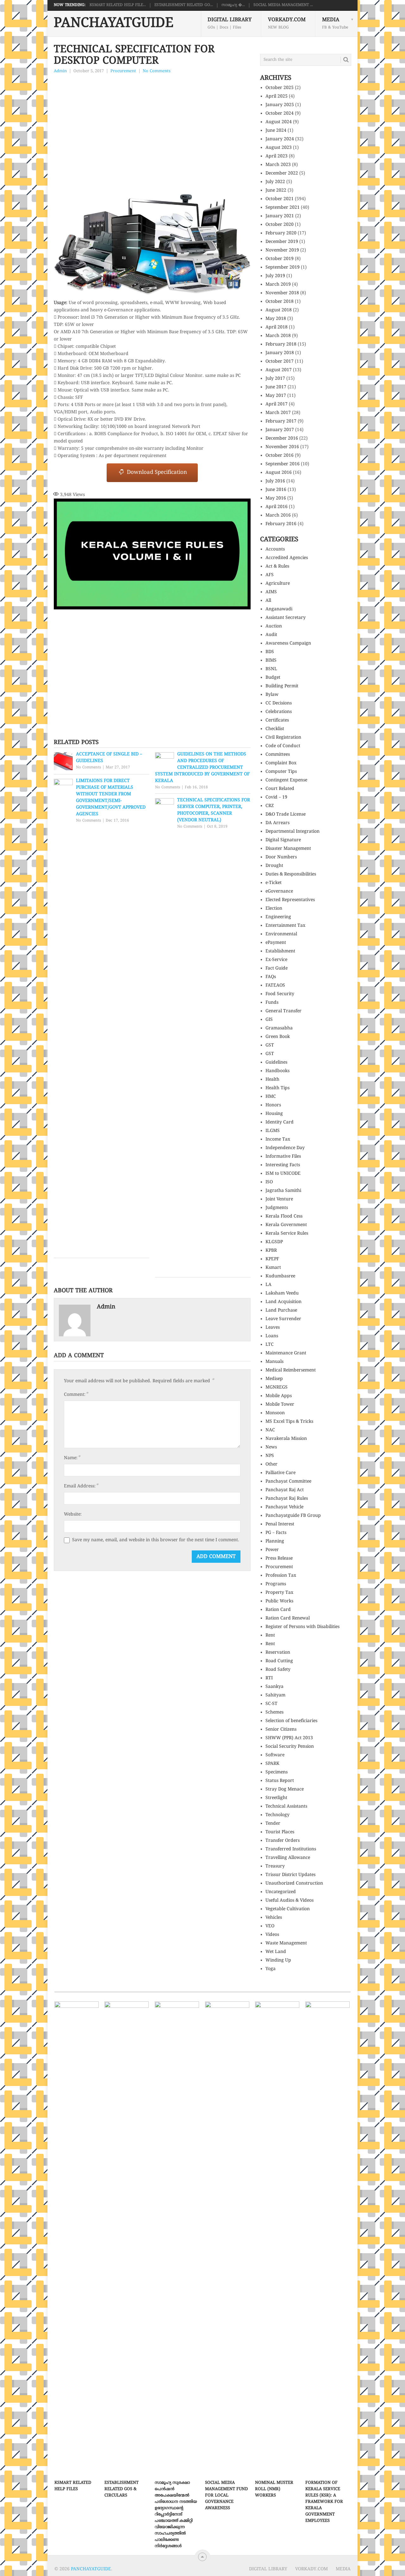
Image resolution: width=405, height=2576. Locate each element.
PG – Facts (276, 1533)
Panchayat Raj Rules (287, 1499)
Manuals (274, 1362)
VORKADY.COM (287, 23)
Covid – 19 (276, 797)
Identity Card (280, 1122)
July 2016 (275, 481)
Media (335, 23)
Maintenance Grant (286, 1353)
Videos (272, 1935)
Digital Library (230, 23)
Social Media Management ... (283, 5)
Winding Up (278, 1960)
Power (272, 1550)
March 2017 (278, 413)
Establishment (280, 951)
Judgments (277, 1208)
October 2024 (280, 114)
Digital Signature (283, 840)
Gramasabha (279, 1028)
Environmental (281, 934)
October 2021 (280, 199)
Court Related (280, 789)
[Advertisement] (152, 123)
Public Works (279, 1601)
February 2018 (281, 344)
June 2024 (276, 131)
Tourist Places (280, 1832)
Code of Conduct (283, 746)
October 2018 (280, 302)
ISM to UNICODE (283, 1174)
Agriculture (278, 584)
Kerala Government (286, 1225)
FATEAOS (275, 986)
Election (274, 909)
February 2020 (281, 233)
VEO (270, 1926)
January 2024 (280, 139)
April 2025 (277, 96)
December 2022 (282, 173)
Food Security (280, 994)
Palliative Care (280, 1473)
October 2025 (280, 88)
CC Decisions (279, 703)
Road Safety (278, 1670)
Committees (278, 755)
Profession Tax (281, 1576)
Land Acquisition (283, 1302)
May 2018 (276, 319)
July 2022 (275, 182)
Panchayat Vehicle (284, 1507)
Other (271, 1464)
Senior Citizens (281, 1730)
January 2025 (280, 105)
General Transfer (283, 1011)
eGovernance (279, 891)
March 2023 (278, 165)
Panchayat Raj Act (285, 1490)
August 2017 (279, 370)
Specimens (277, 1772)
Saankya (274, 1687)
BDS (270, 652)
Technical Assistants (286, 1806)
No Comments (157, 71)
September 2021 (283, 208)
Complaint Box (281, 763)
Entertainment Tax (285, 926)
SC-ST (271, 1704)
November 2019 (282, 250)
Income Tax (278, 1139)
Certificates (277, 720)
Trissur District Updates (290, 1875)
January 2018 (280, 353)
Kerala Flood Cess (284, 1216)
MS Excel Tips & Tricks (289, 1422)
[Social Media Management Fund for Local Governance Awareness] (227, 2239)
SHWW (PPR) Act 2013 (289, 1738)
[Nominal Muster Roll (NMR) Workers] (277, 2239)
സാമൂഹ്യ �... (233, 5)
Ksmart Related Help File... (118, 5)
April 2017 (277, 404)
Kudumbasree (280, 1276)
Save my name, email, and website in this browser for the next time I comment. (156, 1540)
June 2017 (276, 387)
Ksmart (273, 1268)
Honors (273, 1105)
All (268, 601)
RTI (269, 1678)
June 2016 (276, 490)
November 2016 (282, 447)
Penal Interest (280, 1524)
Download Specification (155, 473)
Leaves (273, 1328)
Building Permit (282, 686)
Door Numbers (281, 857)
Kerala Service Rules (287, 1234)
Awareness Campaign (288, 643)
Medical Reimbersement (291, 1370)
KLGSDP (274, 1242)
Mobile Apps (279, 1396)
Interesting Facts (283, 1165)
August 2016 (279, 473)
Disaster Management (288, 849)
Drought (274, 866)
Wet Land (276, 1952)
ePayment (276, 943)
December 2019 (282, 242)
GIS (269, 1020)
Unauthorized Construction (294, 1883)
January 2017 (280, 430)
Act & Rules (277, 566)
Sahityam (275, 1695)
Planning (275, 1541)
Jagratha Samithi (283, 1191)
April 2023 (277, 156)
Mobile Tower (280, 1405)
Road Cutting (279, 1661)
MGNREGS (277, 1387)
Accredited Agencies (287, 558)
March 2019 (278, 285)
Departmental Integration (293, 832)
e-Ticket (274, 883)
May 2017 (276, 396)
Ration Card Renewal (288, 1618)
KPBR (271, 1251)
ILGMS (273, 1131)
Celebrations (279, 712)
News (271, 1447)
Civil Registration (283, 738)
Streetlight (276, 1798)
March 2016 (278, 515)
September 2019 (283, 267)
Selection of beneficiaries (291, 1721)
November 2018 (282, 293)
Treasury (275, 1866)
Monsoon (275, 1413)
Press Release (279, 1558)
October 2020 (280, 225)
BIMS (271, 661)
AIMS (271, 592)
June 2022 (276, 191)
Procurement (123, 71)
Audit (271, 635)
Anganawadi (279, 609)
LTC (270, 1345)
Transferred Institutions (291, 1849)
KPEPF (272, 1259)
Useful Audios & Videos (290, 1901)
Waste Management (286, 1943)
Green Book (278, 1037)
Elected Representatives (290, 900)
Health (272, 1080)
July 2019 (275, 276)
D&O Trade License (286, 814)
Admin (60, 71)
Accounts (275, 549)
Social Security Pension (290, 1747)
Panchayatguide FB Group (293, 1516)
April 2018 (277, 327)
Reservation (278, 1653)
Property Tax (279, 1593)
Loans (272, 1336)
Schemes (274, 1712)
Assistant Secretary (286, 618)
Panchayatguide (114, 24)
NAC (270, 1430)
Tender (273, 1824)
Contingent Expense (286, 780)
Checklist (275, 729)
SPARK (272, 1764)
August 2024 (279, 122)
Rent (270, 1635)
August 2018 (279, 310)
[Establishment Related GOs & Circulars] (127, 2239)
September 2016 (283, 464)
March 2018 (278, 336)
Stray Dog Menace (285, 1789)
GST (270, 1045)
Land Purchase (281, 1310)
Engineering (278, 917)
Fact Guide (277, 968)
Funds (272, 1003)
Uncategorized (281, 1892)
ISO (269, 1182)
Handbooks (277, 1071)
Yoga (271, 1969)
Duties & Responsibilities (291, 874)
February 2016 (281, 524)
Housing (274, 1114)
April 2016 (277, 507)
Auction (274, 626)
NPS (270, 1456)
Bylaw (272, 695)
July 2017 (275, 379)
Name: (72, 1458)
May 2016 (276, 498)
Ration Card (278, 1610)
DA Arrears (277, 823)
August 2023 (279, 148)
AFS (270, 575)
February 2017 (281, 421)
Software (275, 1755)
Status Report (280, 1781)
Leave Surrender (283, 1319)
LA (268, 1285)
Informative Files (283, 1157)
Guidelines (276, 1062)
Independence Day (285, 1148)
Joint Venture (279, 1199)
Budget (273, 678)
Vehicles (274, 1918)
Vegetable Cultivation (288, 1909)
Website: (73, 1514)
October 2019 (280, 259)
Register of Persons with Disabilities (302, 1627)
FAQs (271, 977)
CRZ (270, 806)
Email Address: (81, 1486)
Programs (276, 1584)
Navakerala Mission (286, 1439)
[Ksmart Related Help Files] (77, 2239)
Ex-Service (276, 960)
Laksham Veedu (282, 1293)
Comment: (76, 1395)
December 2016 (282, 439)
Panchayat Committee (288, 1482)
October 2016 (280, 456)
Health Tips (277, 1088)
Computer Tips (281, 772)
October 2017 (280, 362)
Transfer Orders (283, 1841)
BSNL (271, 669)
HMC (271, 1097)
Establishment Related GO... (184, 5)
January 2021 (280, 216)
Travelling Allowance (288, 1858)
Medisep (274, 1379)
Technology (277, 1815)
